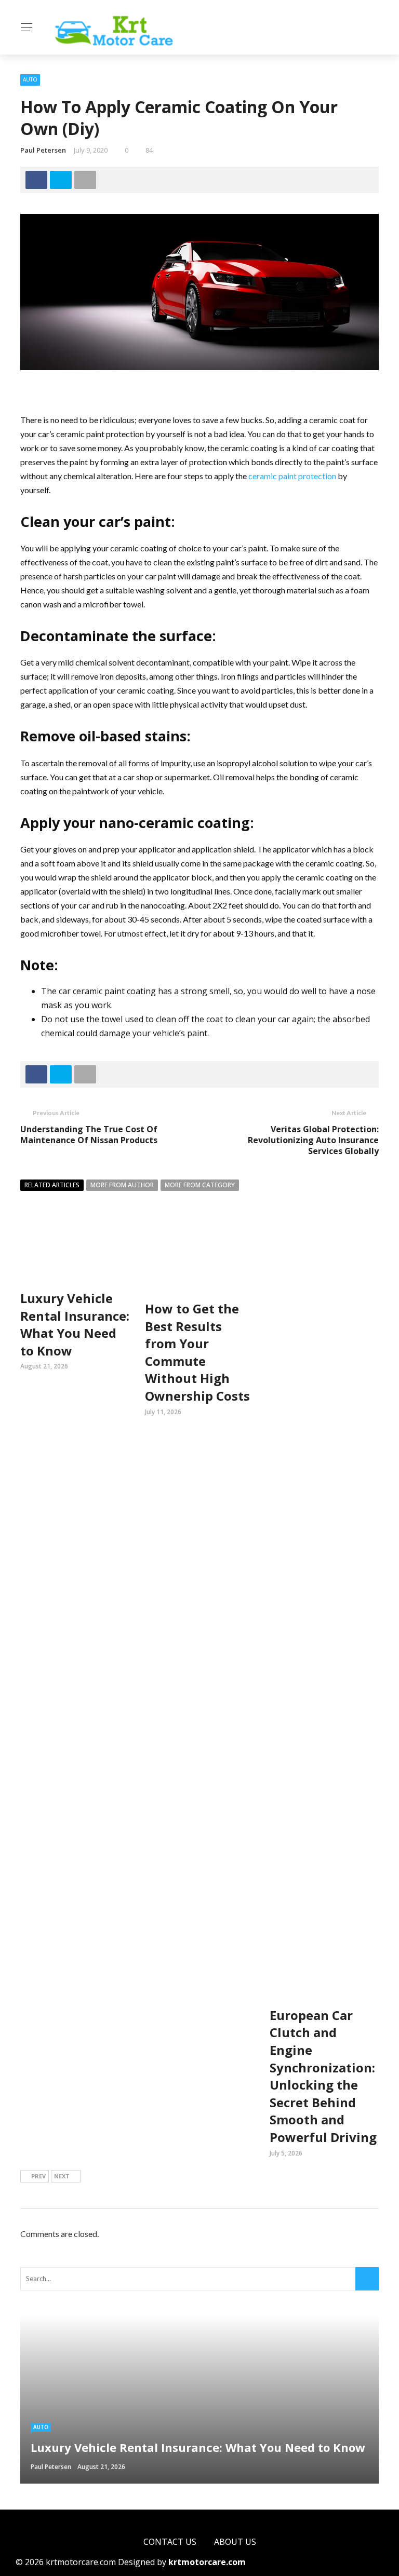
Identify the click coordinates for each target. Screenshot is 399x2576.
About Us (235, 2542)
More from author (122, 1185)
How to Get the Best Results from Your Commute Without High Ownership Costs (197, 1352)
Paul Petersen (43, 150)
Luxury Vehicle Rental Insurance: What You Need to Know (75, 1324)
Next (62, 2176)
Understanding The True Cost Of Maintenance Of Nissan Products (89, 1135)
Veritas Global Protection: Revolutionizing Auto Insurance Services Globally (313, 1140)
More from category (200, 1185)
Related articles (52, 1185)
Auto (30, 79)
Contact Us (170, 2542)
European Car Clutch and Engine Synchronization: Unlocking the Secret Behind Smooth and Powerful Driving (323, 2076)
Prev (38, 2176)
